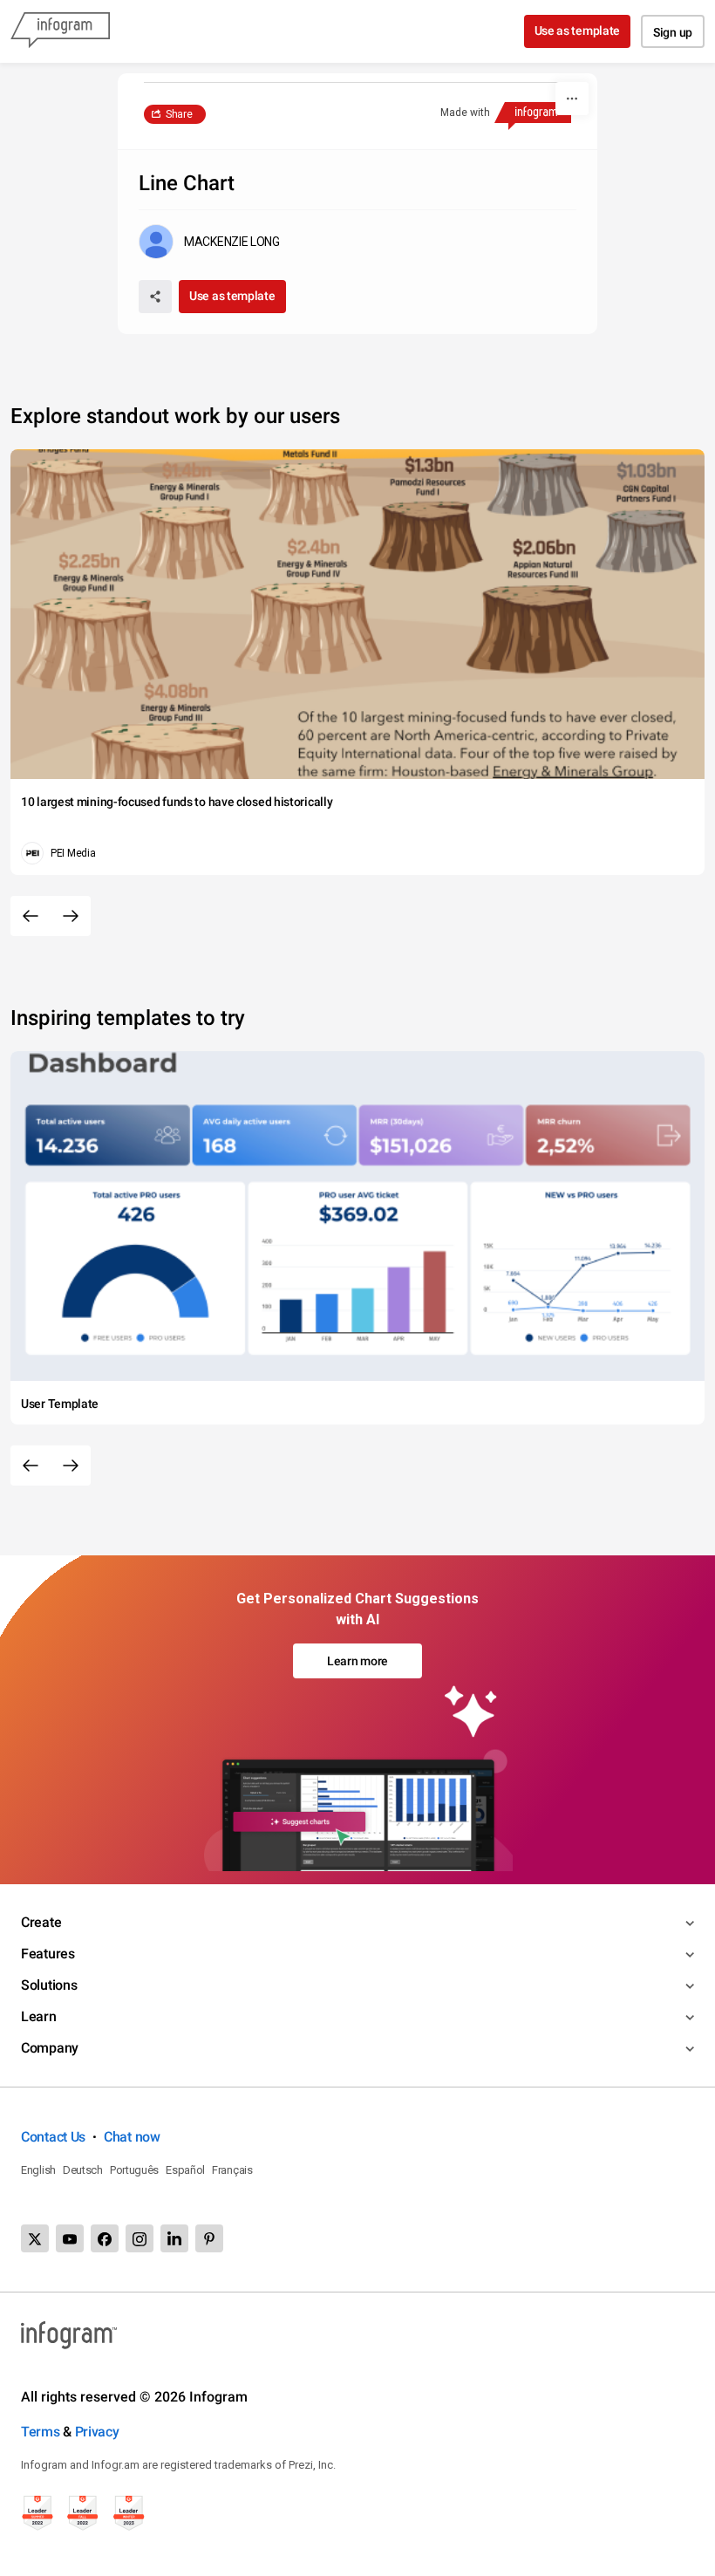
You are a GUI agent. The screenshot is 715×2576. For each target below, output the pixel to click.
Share (179, 114)
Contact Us (53, 2137)
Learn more (357, 1661)
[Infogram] (60, 31)
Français (232, 2170)
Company (50, 2048)
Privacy (97, 2432)
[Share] (155, 297)
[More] (572, 99)
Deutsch (83, 2170)
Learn (39, 2016)
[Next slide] (71, 916)
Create (41, 1922)
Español (185, 2170)
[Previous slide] (31, 916)
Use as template (578, 31)
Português (134, 2170)
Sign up (673, 32)
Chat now (132, 2137)
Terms (41, 2432)
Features (48, 1954)
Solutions (49, 1985)
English (38, 2170)
